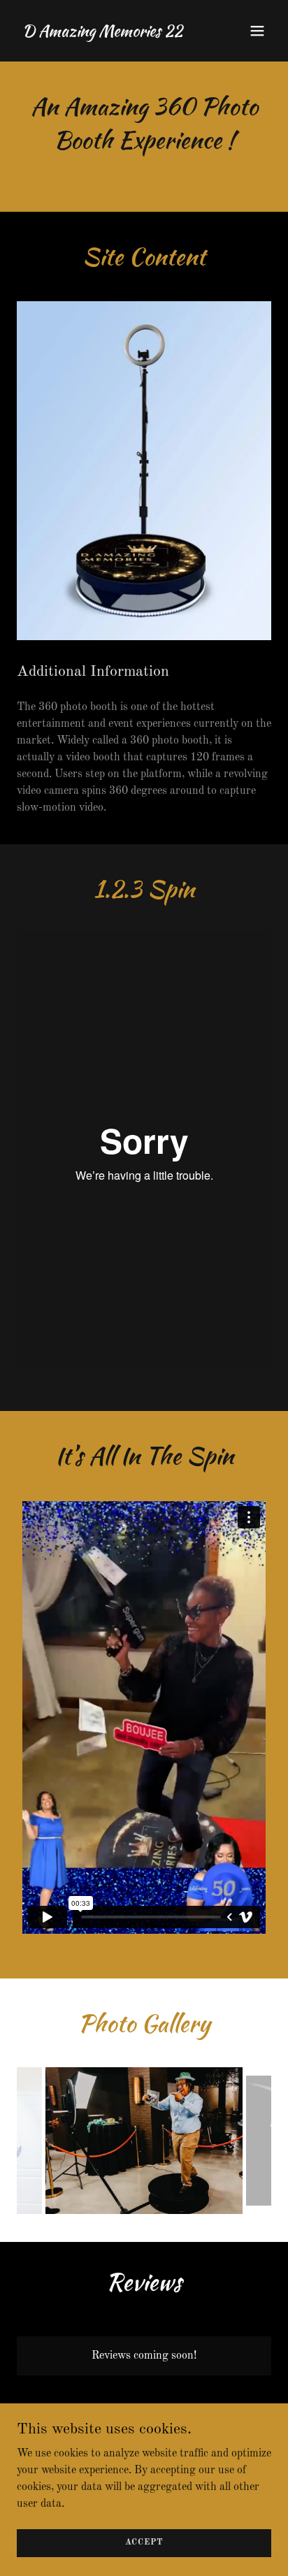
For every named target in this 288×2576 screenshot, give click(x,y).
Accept (144, 2542)
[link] (102, 34)
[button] (257, 31)
